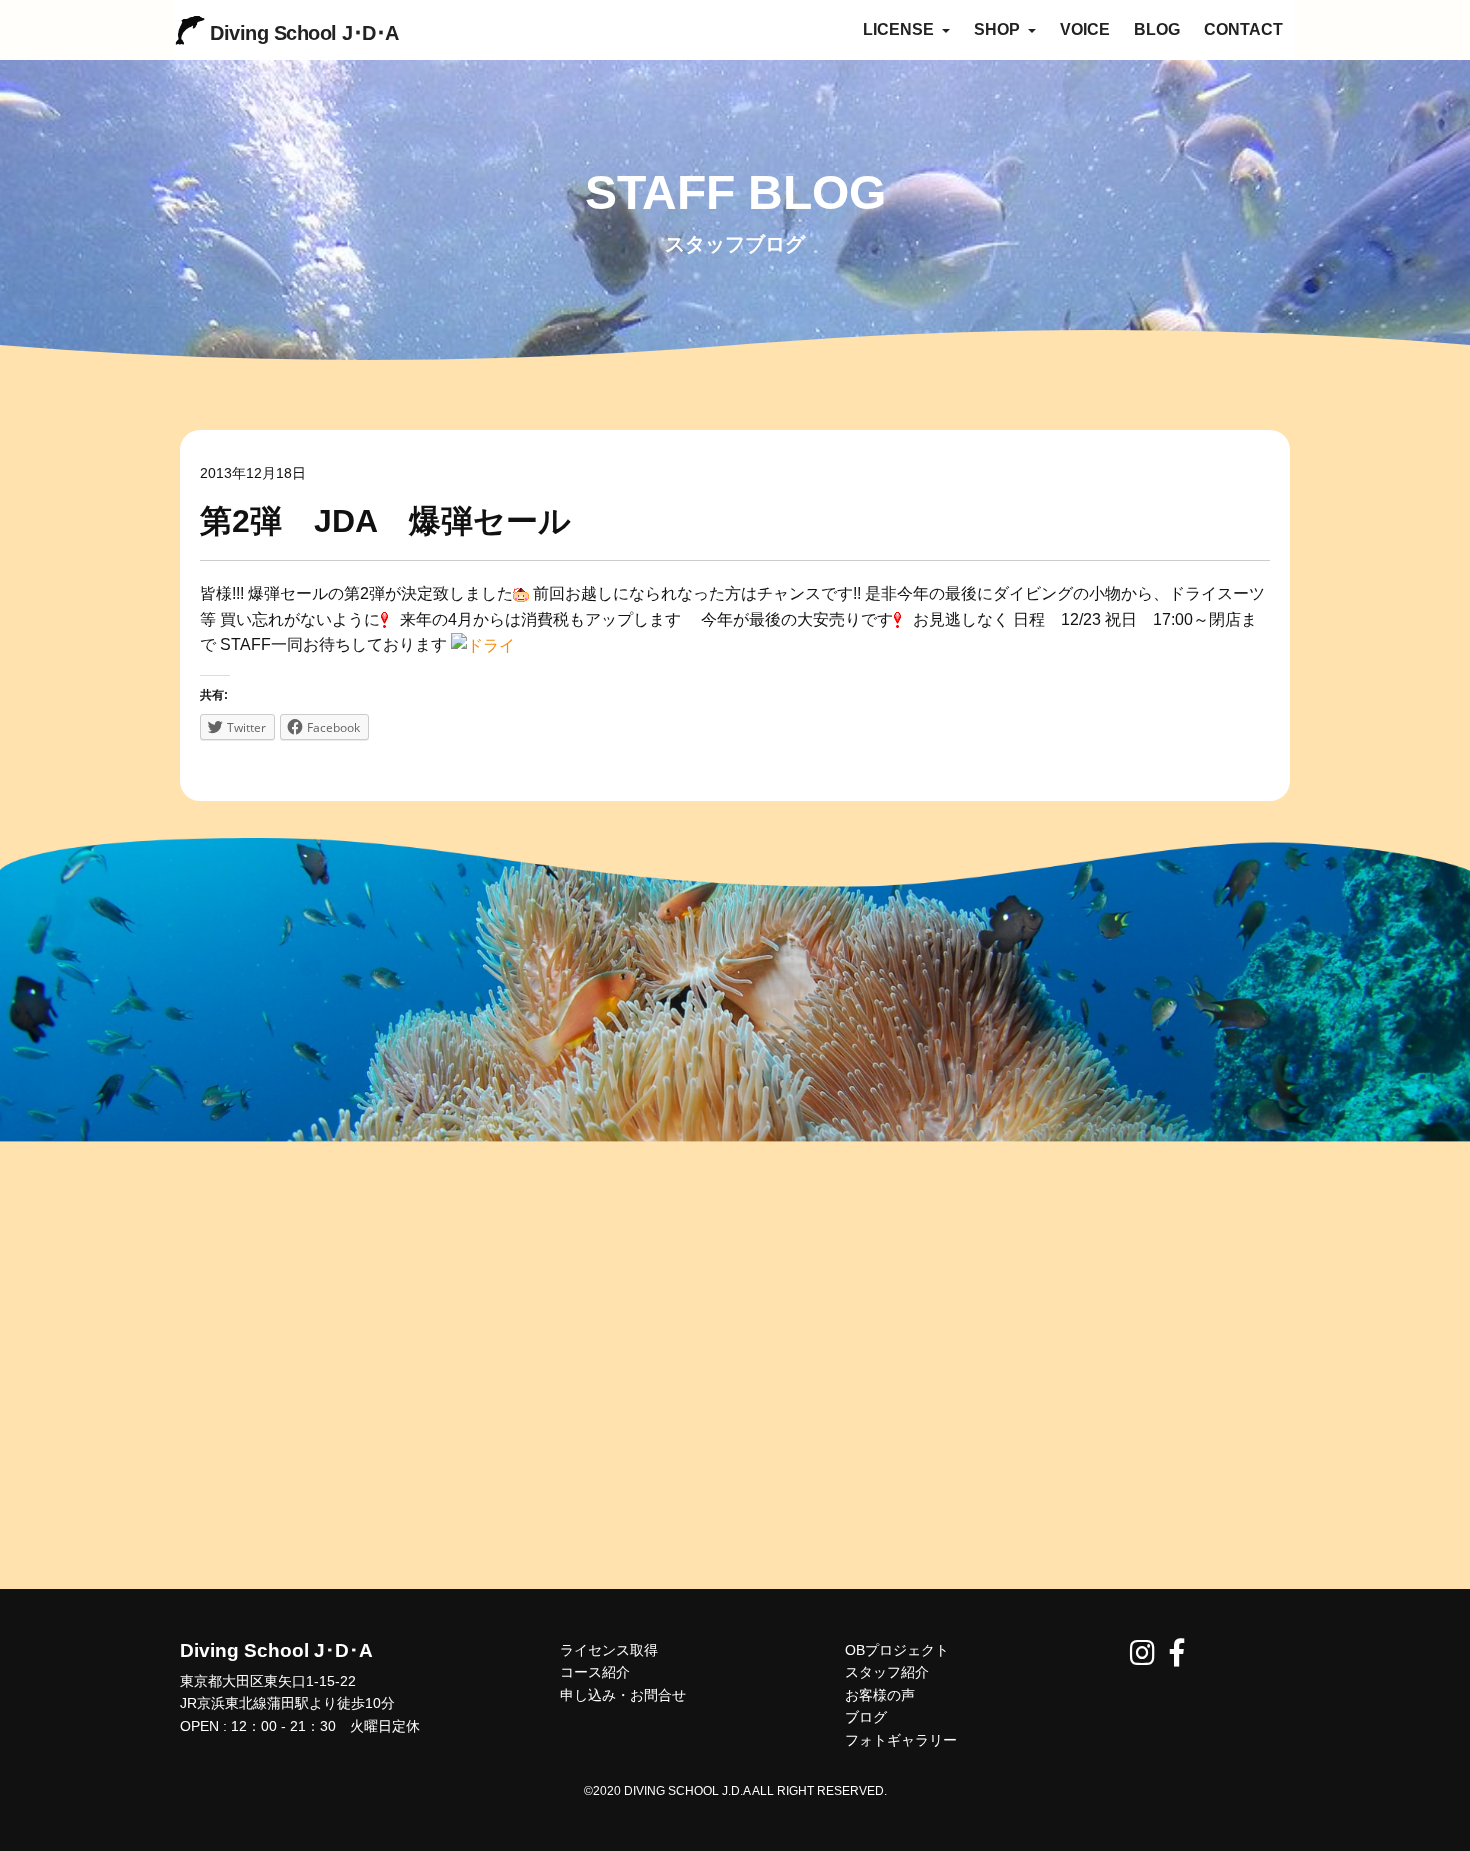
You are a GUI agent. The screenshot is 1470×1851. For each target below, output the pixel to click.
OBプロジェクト (897, 1650)
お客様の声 (880, 1695)
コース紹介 (595, 1672)
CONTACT (1243, 29)
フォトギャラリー (901, 1740)
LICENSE (900, 29)
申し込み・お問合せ (623, 1695)
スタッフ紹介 (887, 1672)
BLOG (1157, 29)
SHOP (999, 29)
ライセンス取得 (609, 1650)
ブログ (866, 1717)
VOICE (1085, 29)
